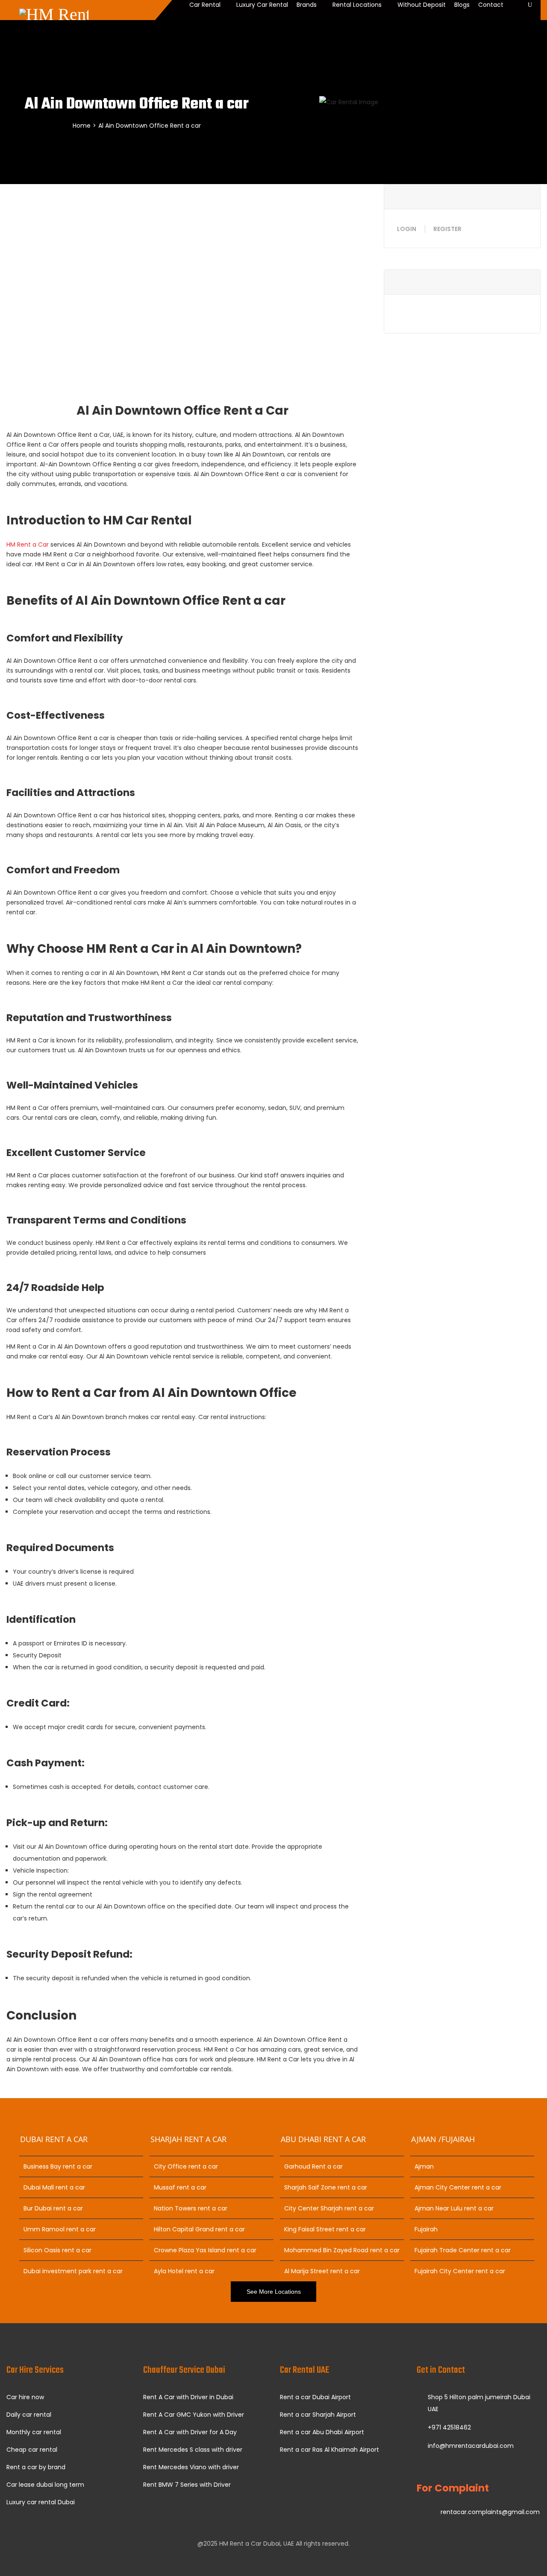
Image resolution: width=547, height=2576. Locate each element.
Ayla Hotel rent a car (184, 2271)
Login (407, 229)
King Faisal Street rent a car (325, 2229)
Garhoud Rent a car (313, 2166)
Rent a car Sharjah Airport (318, 2415)
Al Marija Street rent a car (322, 2271)
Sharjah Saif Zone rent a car (326, 2187)
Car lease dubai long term (45, 2485)
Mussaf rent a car (180, 2187)
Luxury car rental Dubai (41, 2502)
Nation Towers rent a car (191, 2208)
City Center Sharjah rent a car (329, 2208)
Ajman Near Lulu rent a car (454, 2208)
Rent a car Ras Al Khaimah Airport (329, 2450)
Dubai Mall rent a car (54, 2187)
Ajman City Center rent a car (458, 2187)
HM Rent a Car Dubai (250, 2544)
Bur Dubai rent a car (53, 2208)
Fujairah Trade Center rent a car (463, 2250)
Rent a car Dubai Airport (315, 2397)
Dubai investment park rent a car (73, 2271)
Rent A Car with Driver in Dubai (188, 2397)
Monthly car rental (34, 2432)
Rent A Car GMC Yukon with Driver (194, 2415)
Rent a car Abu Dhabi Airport (322, 2432)
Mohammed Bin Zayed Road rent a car (342, 2250)
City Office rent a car (186, 2166)
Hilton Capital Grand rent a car (199, 2229)
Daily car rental (29, 2415)
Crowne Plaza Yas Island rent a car (205, 2250)
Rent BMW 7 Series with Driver (187, 2485)
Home (82, 126)
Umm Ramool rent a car (60, 2229)
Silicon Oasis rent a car (57, 2250)
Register (447, 229)
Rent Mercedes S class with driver (193, 2450)
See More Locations (274, 2292)
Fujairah (426, 2229)
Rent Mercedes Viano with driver (191, 2467)
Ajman (424, 2166)
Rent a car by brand (36, 2467)
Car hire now (25, 2397)
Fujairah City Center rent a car (460, 2271)
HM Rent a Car (28, 544)
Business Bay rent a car (58, 2166)
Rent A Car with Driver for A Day (190, 2432)
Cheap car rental (32, 2450)
